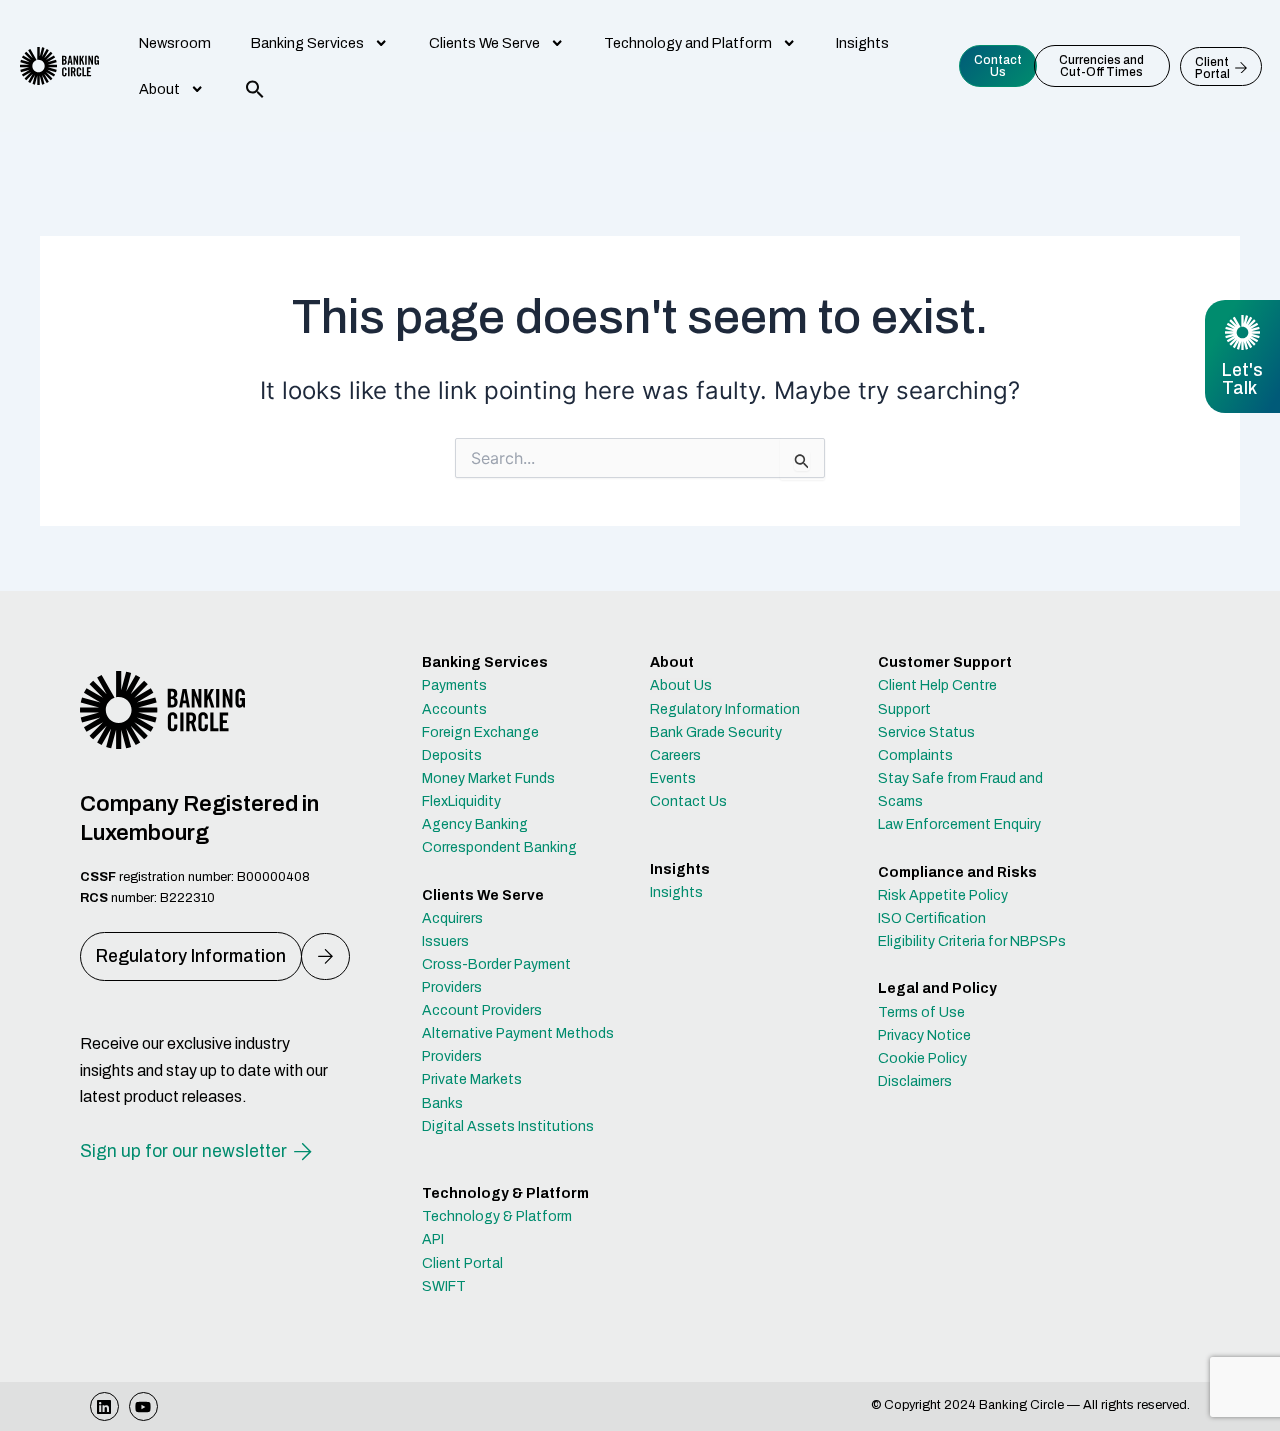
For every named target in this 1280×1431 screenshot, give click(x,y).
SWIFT (444, 1286)
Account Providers (482, 1010)
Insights (862, 43)
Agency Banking (475, 824)
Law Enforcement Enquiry (959, 824)
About (159, 89)
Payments (454, 685)
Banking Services (307, 43)
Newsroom (175, 43)
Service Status (926, 732)
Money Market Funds (488, 778)
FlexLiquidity (461, 801)
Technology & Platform (497, 1216)
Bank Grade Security (716, 732)
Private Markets (472, 1079)
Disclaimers (915, 1081)
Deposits (452, 755)
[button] (255, 89)
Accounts (454, 709)
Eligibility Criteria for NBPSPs (972, 941)
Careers (675, 755)
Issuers (445, 941)
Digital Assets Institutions (508, 1126)
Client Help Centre (937, 685)
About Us (681, 685)
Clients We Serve (484, 43)
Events (673, 778)
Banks (442, 1103)
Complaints (915, 755)
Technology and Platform (688, 43)
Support (904, 709)
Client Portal (462, 1263)
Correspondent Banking (499, 847)
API (433, 1239)
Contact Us (688, 801)
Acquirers (452, 918)
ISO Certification (932, 918)
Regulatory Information (725, 709)
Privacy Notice (924, 1035)
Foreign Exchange (480, 732)
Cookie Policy (922, 1058)
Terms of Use (921, 1012)
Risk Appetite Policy (943, 895)
